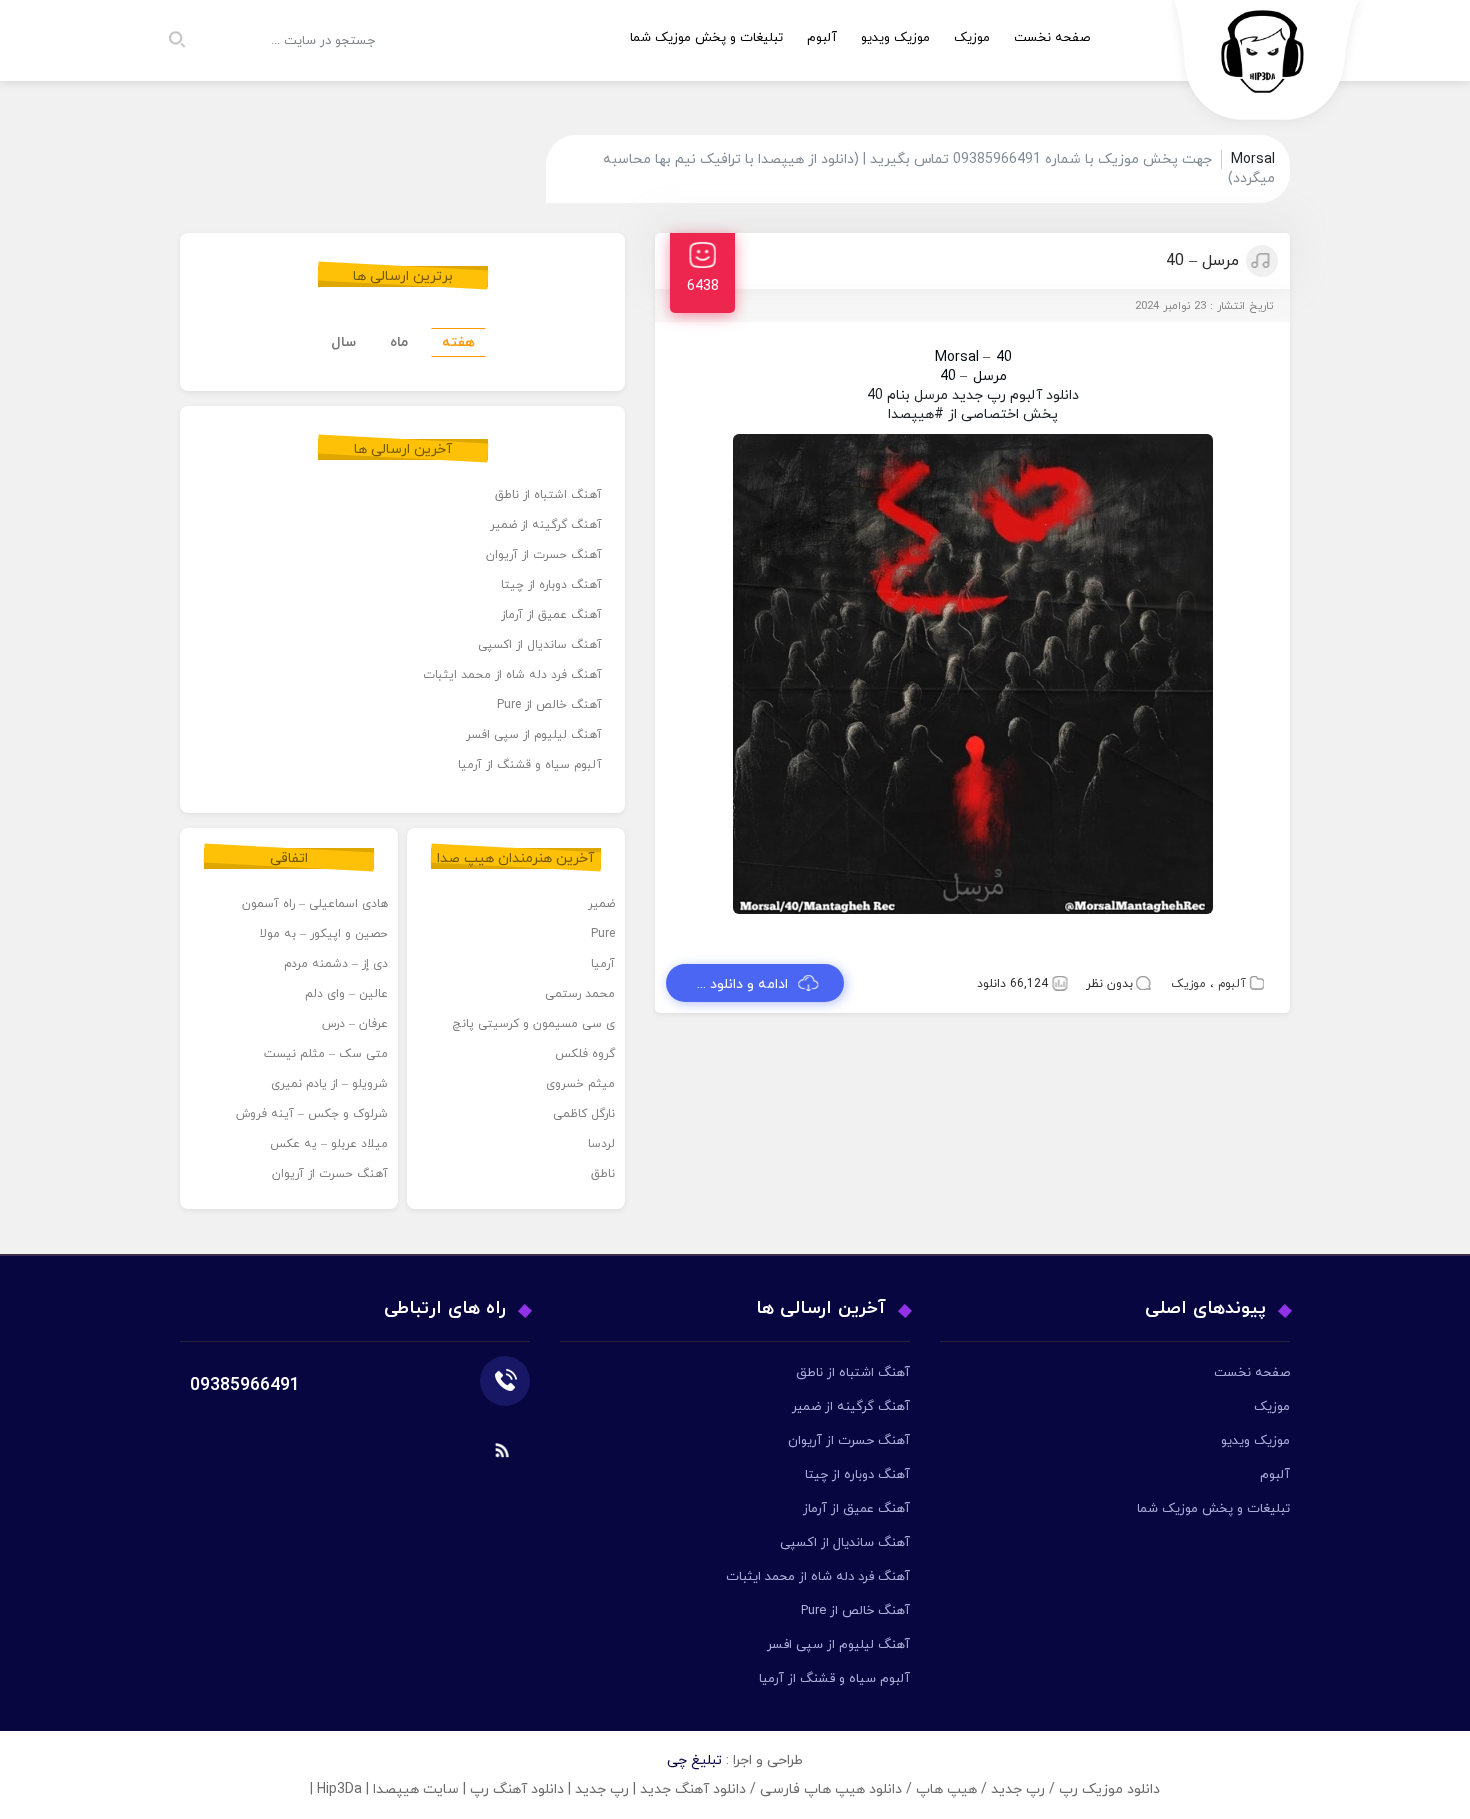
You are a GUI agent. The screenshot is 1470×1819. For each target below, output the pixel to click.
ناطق (603, 1174)
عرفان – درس (355, 1024)
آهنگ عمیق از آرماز (551, 615)
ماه (399, 342)
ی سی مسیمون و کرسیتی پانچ (533, 1024)
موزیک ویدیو (895, 38)
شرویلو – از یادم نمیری (329, 1084)
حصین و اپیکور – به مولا (324, 934)
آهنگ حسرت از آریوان (544, 555)
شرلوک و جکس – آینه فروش (312, 1114)
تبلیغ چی (694, 1760)
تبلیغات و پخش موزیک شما (706, 38)
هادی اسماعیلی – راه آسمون (315, 904)
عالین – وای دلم (346, 994)
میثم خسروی (580, 1084)
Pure (603, 934)
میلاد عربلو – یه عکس (329, 1144)
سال (343, 342)
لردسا (601, 1144)
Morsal (957, 357)
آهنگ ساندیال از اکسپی (540, 645)
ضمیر (601, 904)
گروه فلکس (585, 1054)
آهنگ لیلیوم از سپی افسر (534, 735)
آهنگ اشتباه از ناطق (548, 495)
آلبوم (822, 38)
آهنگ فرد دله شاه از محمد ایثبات (512, 675)
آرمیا (603, 964)
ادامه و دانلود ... (742, 984)
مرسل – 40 (1202, 261)
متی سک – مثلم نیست (326, 1054)
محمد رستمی (580, 994)
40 (1004, 357)
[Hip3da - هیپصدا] (1267, 65)
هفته (458, 342)
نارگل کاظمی (584, 1114)
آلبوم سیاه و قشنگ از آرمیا (530, 765)
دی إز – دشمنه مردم (336, 964)
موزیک (972, 38)
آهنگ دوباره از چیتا (551, 585)
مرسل (990, 376)
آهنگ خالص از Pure (549, 705)
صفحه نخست (1052, 38)
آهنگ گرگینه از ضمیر (546, 525)
